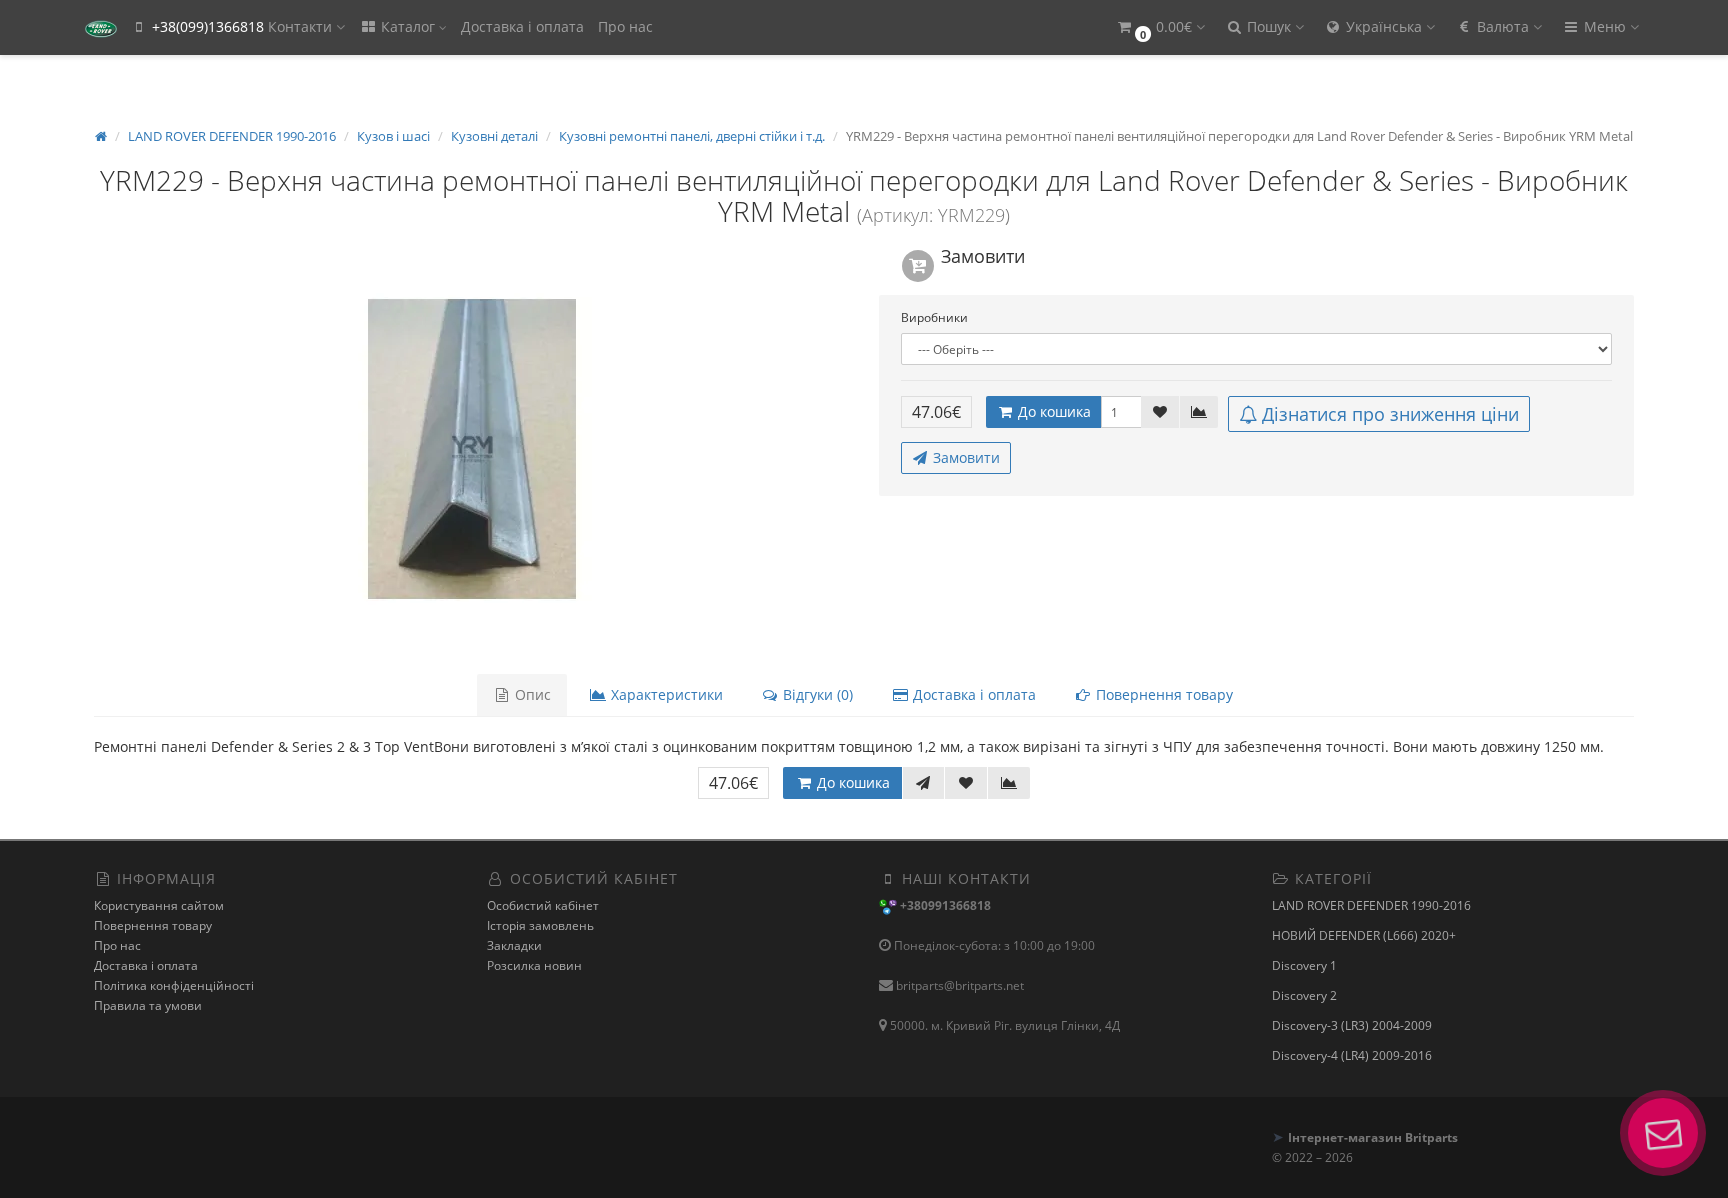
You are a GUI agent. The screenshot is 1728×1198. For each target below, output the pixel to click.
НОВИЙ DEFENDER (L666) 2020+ (1364, 935)
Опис (531, 694)
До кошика (1052, 411)
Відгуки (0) (816, 694)
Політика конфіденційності (174, 985)
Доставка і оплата (522, 26)
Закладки (514, 945)
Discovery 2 (1304, 995)
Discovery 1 (1304, 965)
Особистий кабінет (543, 905)
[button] (1160, 27)
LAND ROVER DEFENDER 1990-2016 (1371, 905)
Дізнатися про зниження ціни (1390, 414)
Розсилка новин (534, 965)
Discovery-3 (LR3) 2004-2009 (1352, 1025)
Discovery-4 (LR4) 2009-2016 (1352, 1055)
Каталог (408, 26)
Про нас (625, 26)
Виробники (934, 317)
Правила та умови (148, 1005)
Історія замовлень (540, 925)
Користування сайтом (159, 905)
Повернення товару (1162, 694)
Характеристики (665, 694)
